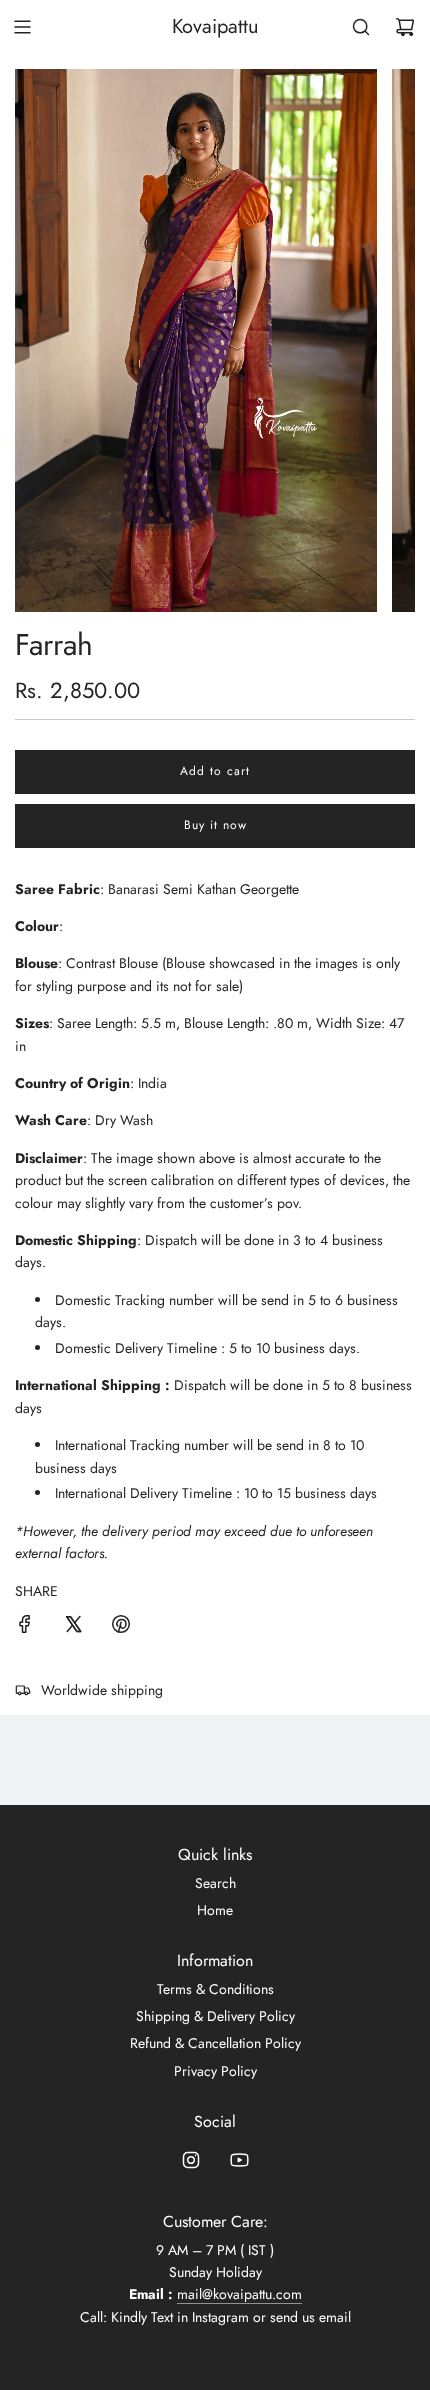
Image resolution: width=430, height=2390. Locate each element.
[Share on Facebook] (25, 1627)
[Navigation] (22, 27)
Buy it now (215, 825)
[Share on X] (73, 1627)
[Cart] (405, 27)
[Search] (361, 27)
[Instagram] (191, 2160)
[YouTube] (239, 2160)
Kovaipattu (215, 27)
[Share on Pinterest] (121, 1627)
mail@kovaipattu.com (239, 2294)
